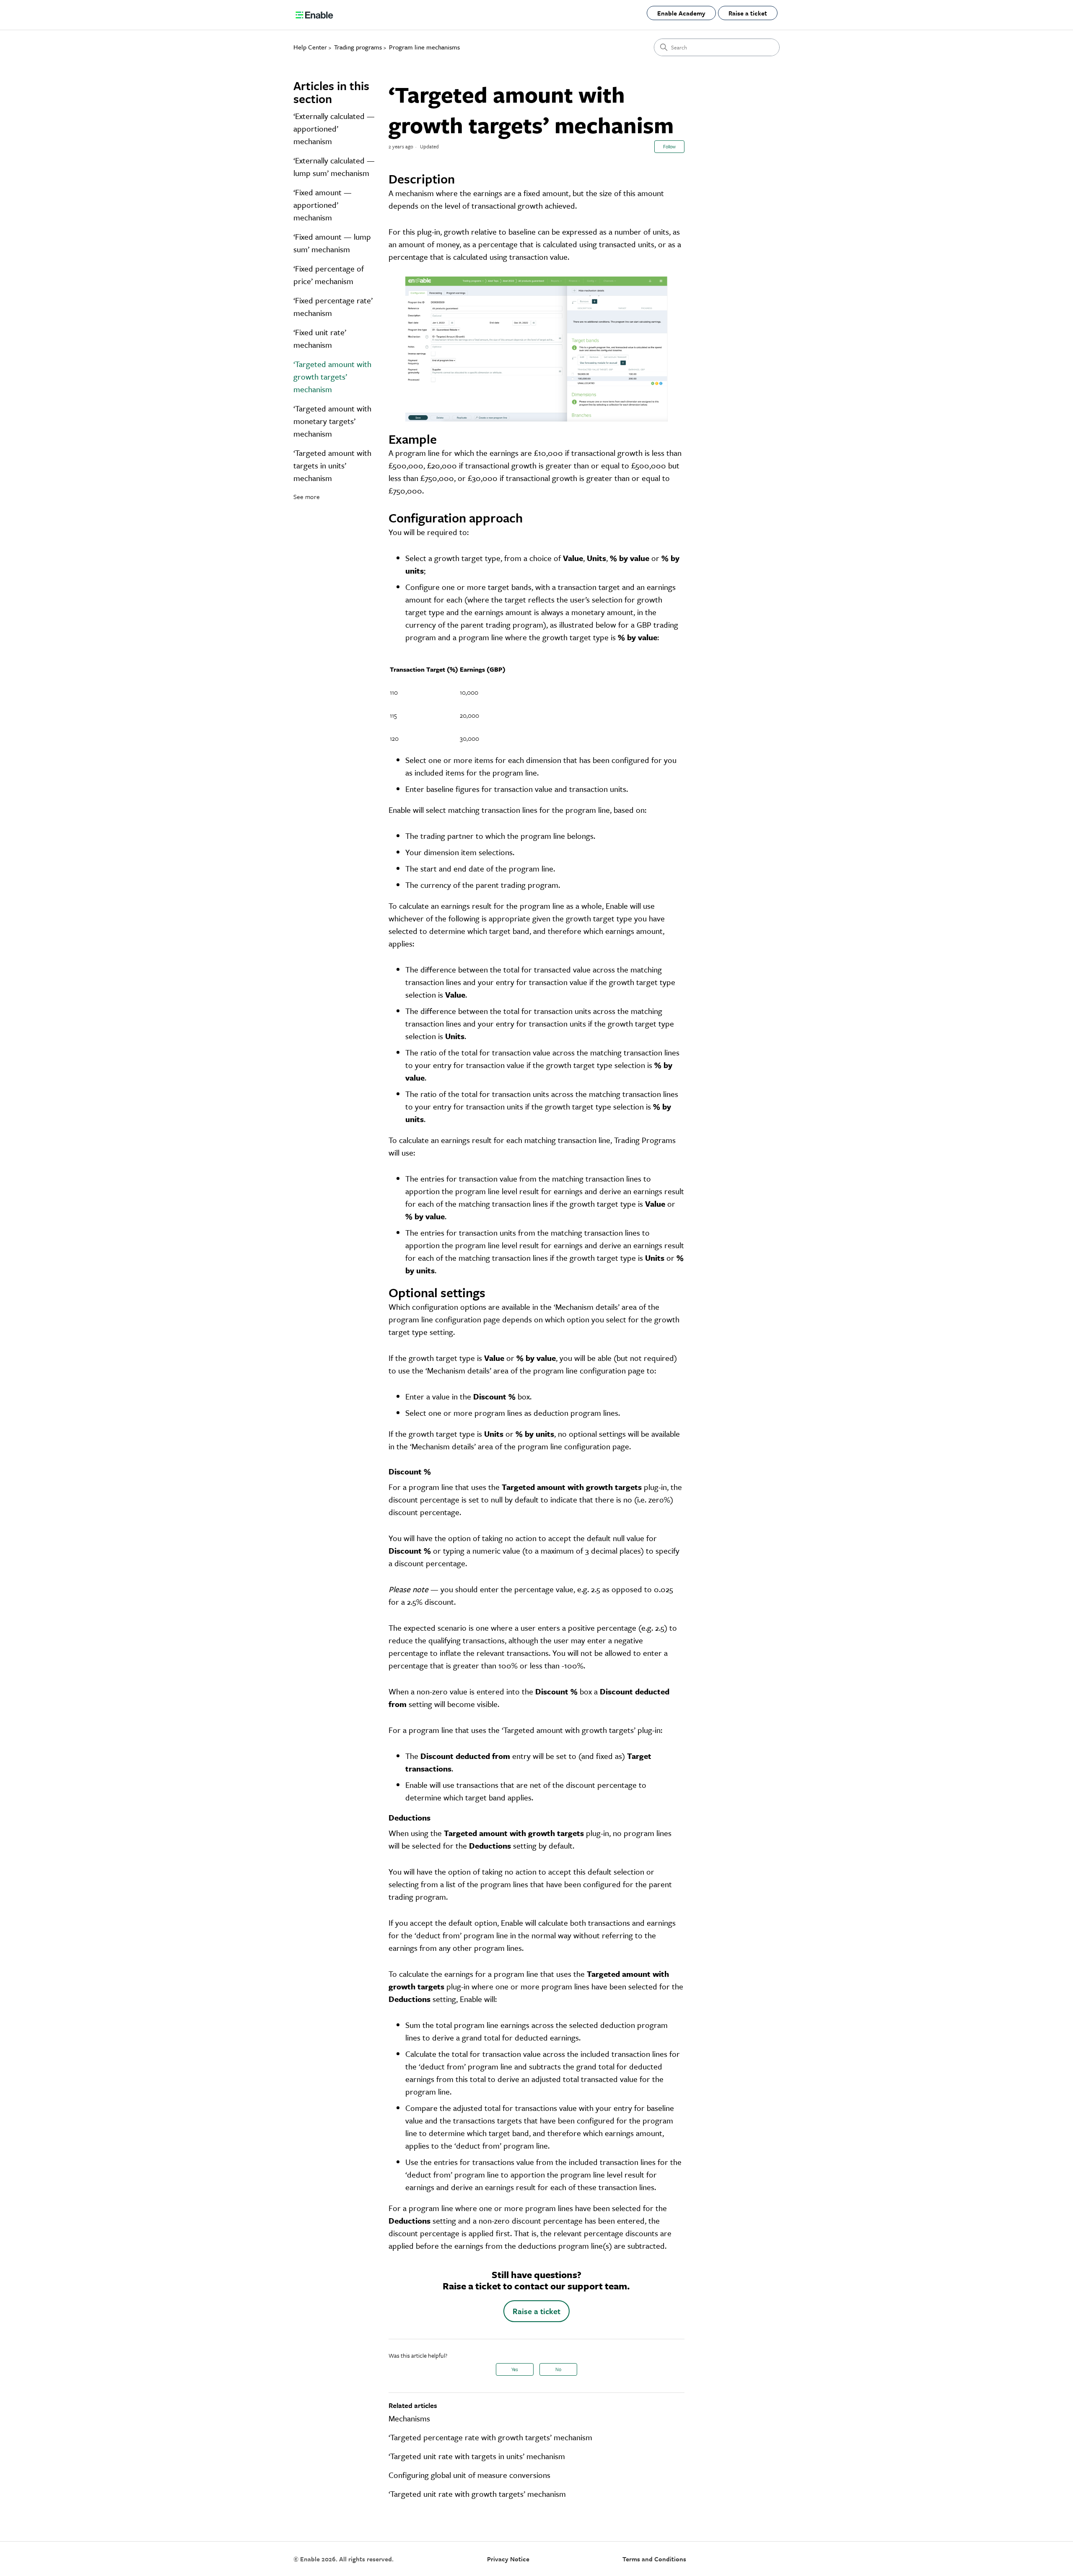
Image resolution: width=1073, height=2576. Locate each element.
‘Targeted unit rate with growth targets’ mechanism (477, 2494)
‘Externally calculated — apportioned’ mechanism (334, 128)
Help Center (310, 47)
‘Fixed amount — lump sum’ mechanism (332, 243)
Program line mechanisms (424, 47)
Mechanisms (409, 2418)
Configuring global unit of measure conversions (469, 2475)
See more (307, 497)
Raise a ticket (748, 13)
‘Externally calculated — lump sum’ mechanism (334, 167)
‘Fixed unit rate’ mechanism (320, 338)
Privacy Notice (508, 2559)
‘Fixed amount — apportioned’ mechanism (323, 205)
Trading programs (358, 47)
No (558, 2369)
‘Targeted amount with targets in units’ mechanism (332, 465)
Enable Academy (681, 13)
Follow (669, 146)
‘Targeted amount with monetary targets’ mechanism (332, 421)
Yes (515, 2369)
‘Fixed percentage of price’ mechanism (329, 275)
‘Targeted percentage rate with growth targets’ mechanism (490, 2437)
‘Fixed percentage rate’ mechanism (333, 306)
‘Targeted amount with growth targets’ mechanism (332, 376)
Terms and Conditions (654, 2559)
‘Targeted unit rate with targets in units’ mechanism (477, 2456)
